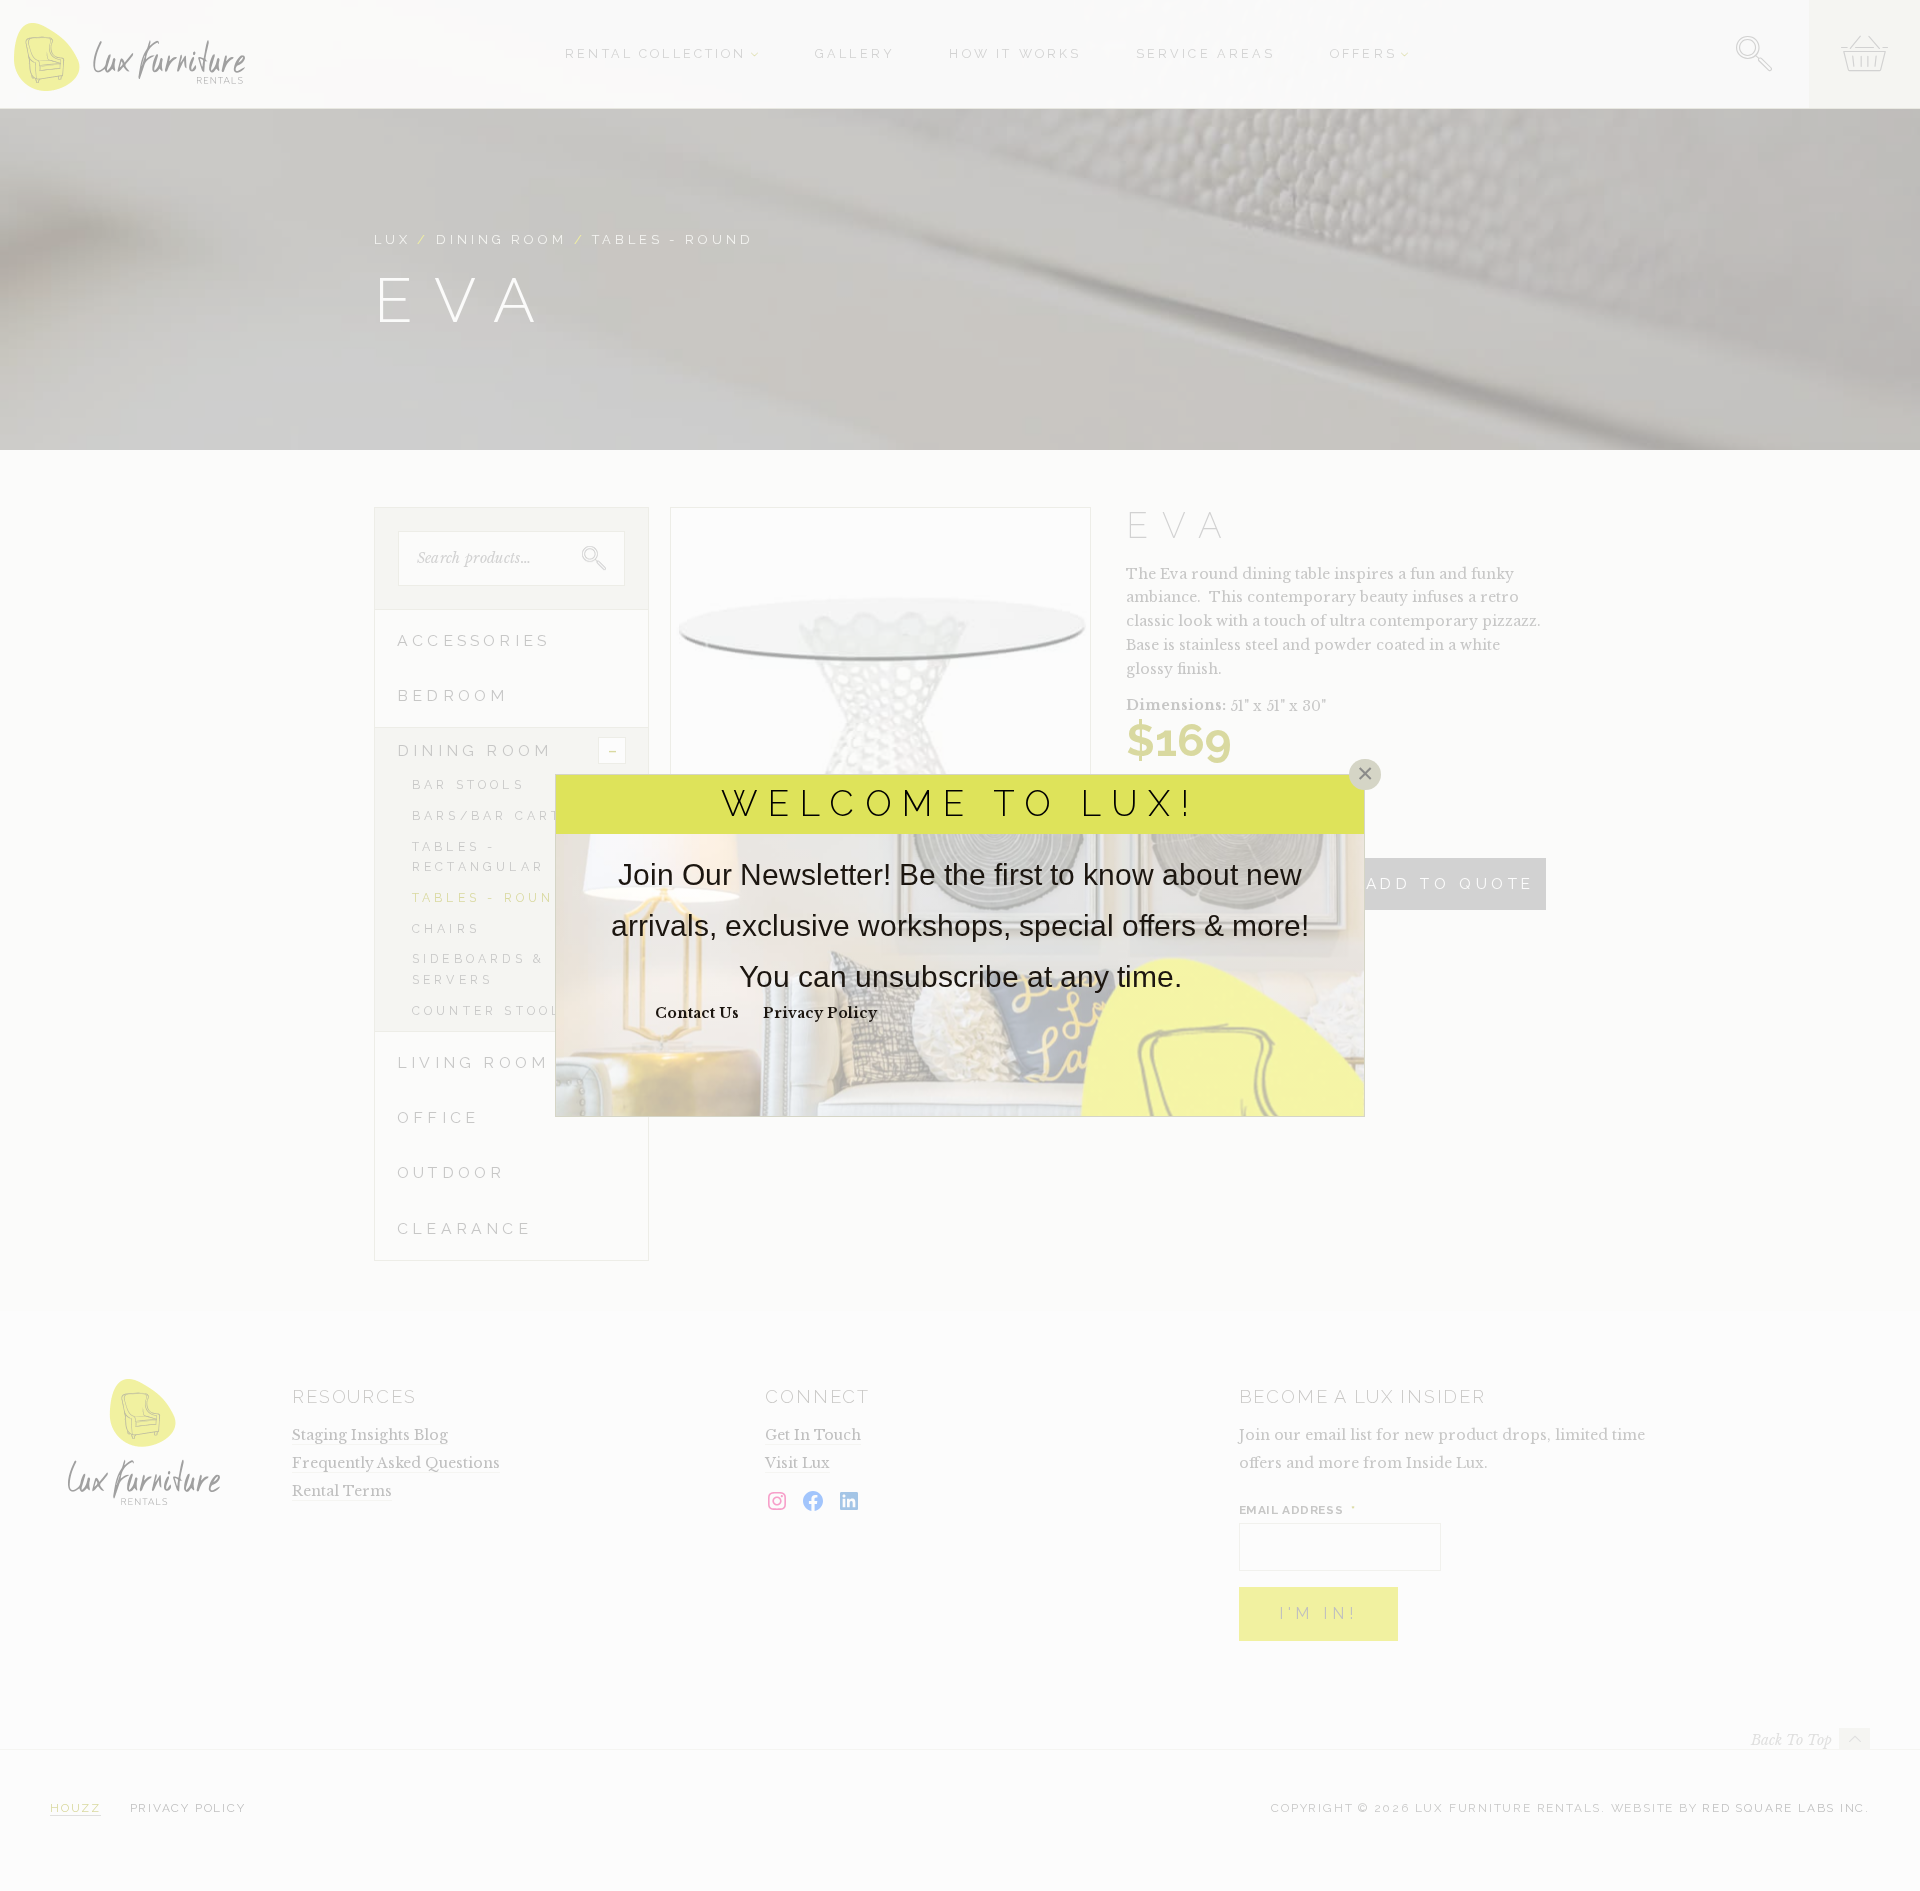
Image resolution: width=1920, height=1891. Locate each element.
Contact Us (697, 1013)
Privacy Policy (820, 1013)
